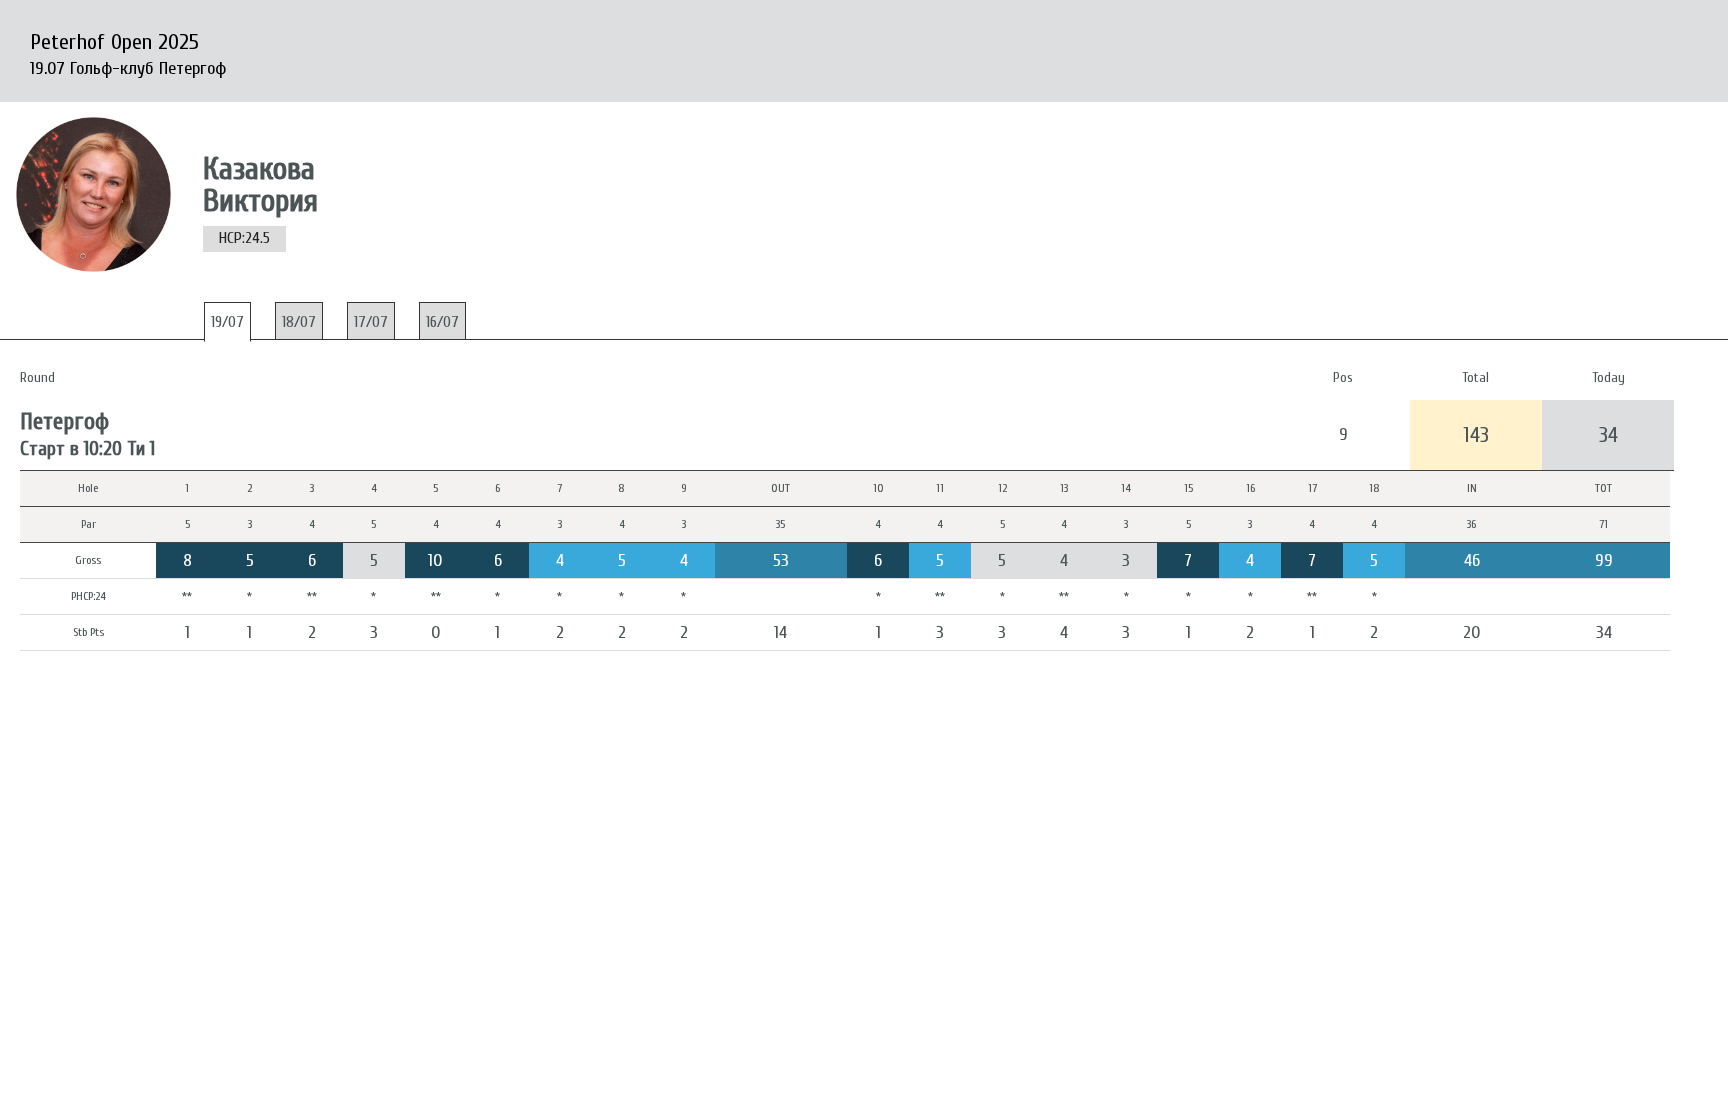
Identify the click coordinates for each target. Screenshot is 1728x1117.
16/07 (442, 322)
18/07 (299, 322)
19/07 (227, 322)
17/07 (371, 322)
